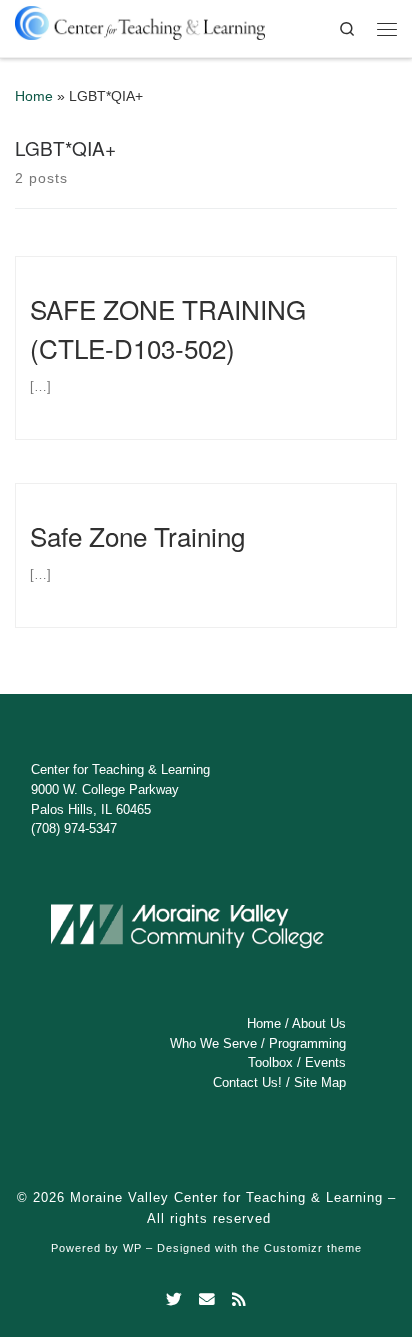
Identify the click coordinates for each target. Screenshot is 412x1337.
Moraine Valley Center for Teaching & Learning (226, 1197)
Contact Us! (247, 1082)
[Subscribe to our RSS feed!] (239, 1300)
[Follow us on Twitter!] (174, 1300)
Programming (307, 1043)
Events (325, 1062)
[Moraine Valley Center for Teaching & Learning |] (140, 19)
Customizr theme (313, 1248)
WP (132, 1248)
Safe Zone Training (137, 535)
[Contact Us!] (207, 1300)
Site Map (320, 1082)
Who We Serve (213, 1043)
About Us (319, 1023)
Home (34, 96)
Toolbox (270, 1062)
